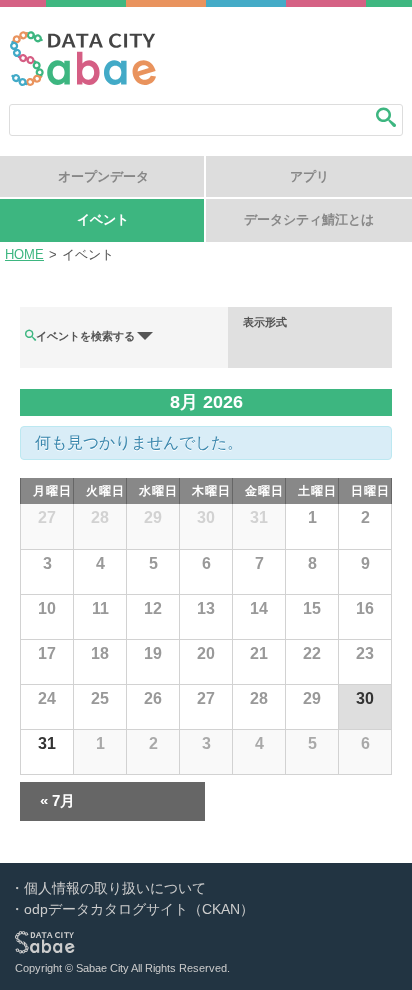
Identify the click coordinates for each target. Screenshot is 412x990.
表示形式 (265, 322)
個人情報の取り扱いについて (115, 888)
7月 (57, 800)
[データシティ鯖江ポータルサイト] (83, 80)
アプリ (309, 176)
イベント (103, 219)
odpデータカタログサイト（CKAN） (139, 909)
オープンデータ (103, 176)
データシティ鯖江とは (309, 219)
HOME (24, 254)
